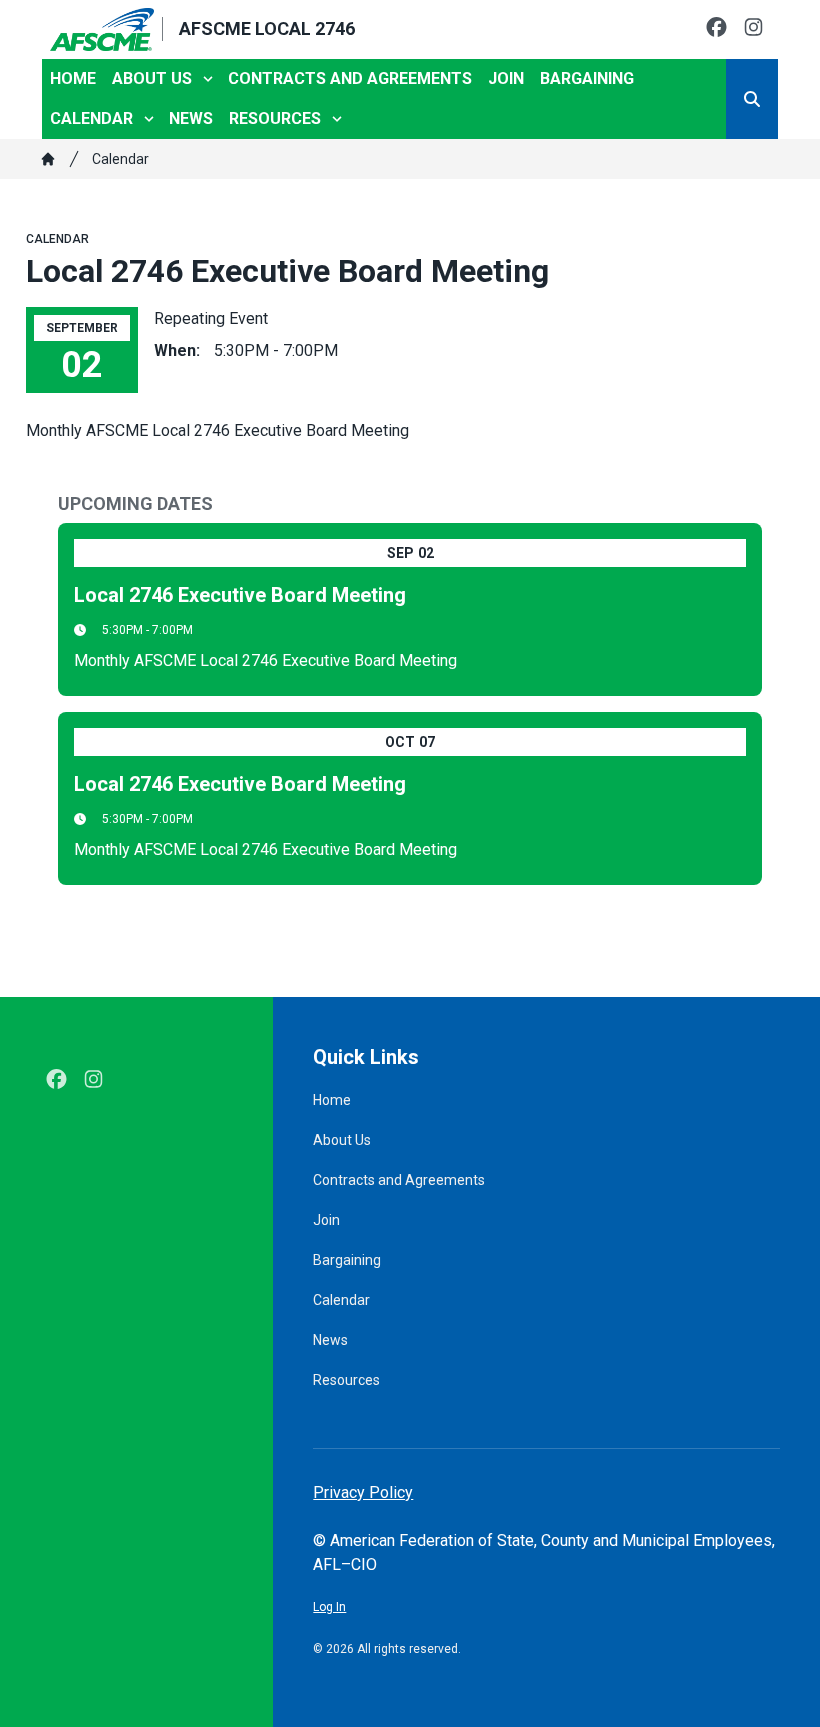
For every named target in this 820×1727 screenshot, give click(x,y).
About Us (152, 78)
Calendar (91, 118)
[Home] (48, 159)
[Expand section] (208, 79)
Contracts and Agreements (350, 78)
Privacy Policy (363, 1492)
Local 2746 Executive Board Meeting (240, 595)
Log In (329, 1607)
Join (506, 78)
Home (73, 78)
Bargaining (587, 78)
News (191, 118)
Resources (275, 118)
